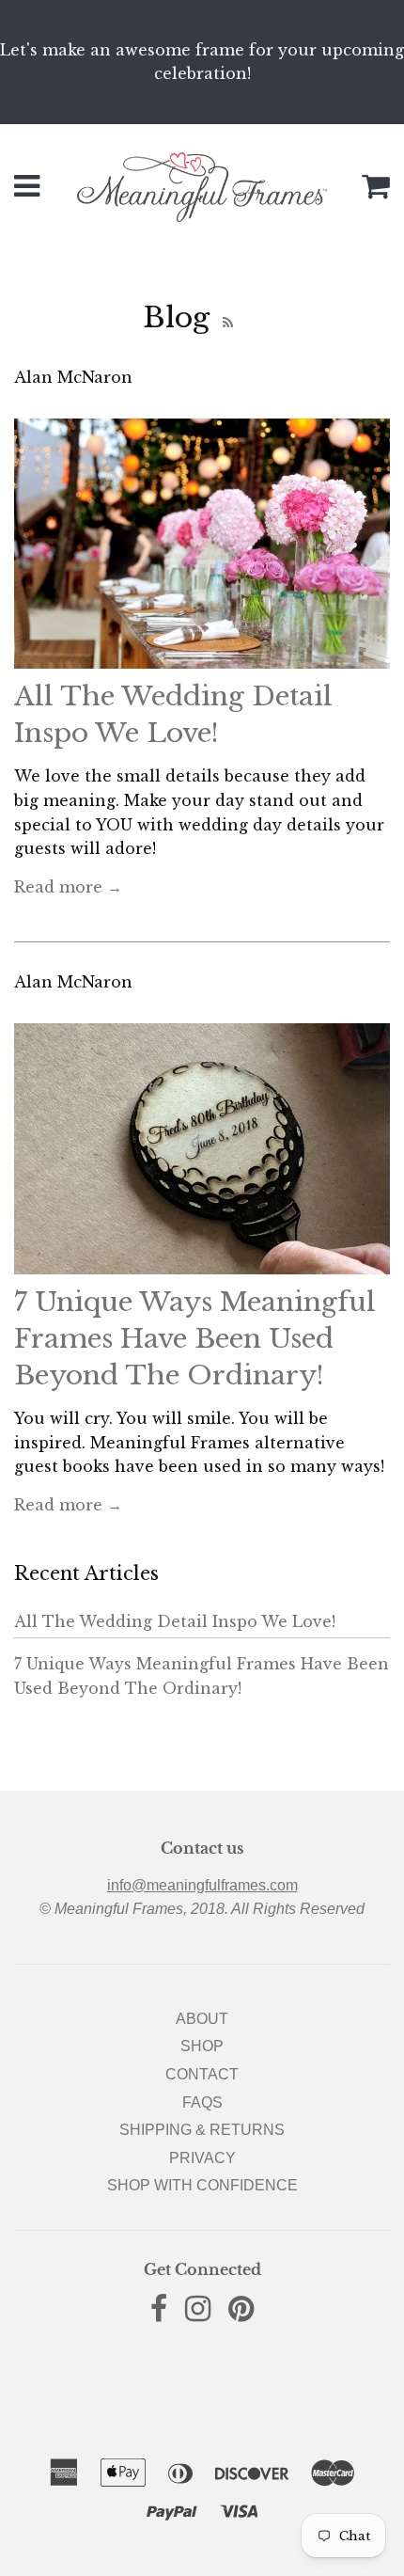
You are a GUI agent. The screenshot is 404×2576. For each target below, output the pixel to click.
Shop (202, 2046)
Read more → (68, 887)
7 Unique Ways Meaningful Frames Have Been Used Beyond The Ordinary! (195, 1339)
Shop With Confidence (202, 2185)
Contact (202, 2074)
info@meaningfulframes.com (202, 1885)
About (202, 2019)
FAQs (202, 2102)
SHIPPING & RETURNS (202, 2130)
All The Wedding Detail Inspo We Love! (175, 1621)
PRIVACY (202, 2158)
